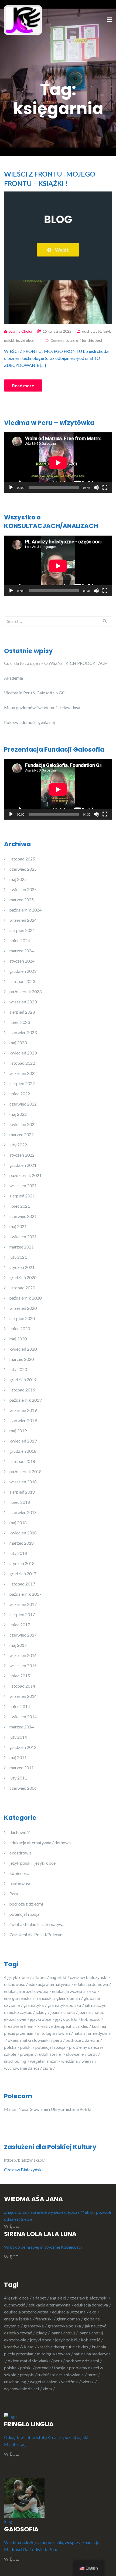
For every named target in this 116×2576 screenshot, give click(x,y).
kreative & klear (19, 2026)
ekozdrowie (21, 1853)
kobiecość (19, 1873)
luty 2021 (18, 1257)
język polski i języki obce (33, 1863)
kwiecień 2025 (23, 889)
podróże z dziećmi (26, 1904)
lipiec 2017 (20, 1625)
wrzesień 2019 (23, 1410)
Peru (14, 1894)
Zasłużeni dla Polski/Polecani (36, 1934)
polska (10, 2047)
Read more (23, 385)
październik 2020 (25, 1298)
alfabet (39, 1977)
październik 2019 (25, 1400)
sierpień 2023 (22, 1012)
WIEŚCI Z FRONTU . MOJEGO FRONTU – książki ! (50, 179)
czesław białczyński (89, 1977)
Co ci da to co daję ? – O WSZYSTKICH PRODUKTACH (56, 663)
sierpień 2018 (22, 1492)
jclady (41, 2012)
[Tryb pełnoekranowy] (105, 487)
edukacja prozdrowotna (26, 1991)
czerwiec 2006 (23, 1788)
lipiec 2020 (20, 1328)
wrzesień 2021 (23, 1185)
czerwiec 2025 (23, 869)
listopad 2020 (22, 1288)
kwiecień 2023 (23, 1053)
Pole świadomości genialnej (29, 722)
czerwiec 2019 (23, 1420)
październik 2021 (25, 1175)
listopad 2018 (22, 1461)
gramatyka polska (64, 2005)
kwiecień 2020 (23, 1349)
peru (58, 2040)
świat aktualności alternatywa (37, 1924)
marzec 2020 (22, 1359)
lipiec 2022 (20, 1094)
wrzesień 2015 (23, 1665)
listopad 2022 (22, 1063)
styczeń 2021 (22, 1267)
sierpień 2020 (22, 1318)
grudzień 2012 (23, 1747)
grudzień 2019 (23, 1380)
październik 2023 (25, 991)
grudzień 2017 (23, 1574)
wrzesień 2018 (23, 1482)
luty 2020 (18, 1369)
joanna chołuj (63, 2012)
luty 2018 (18, 1553)
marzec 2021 (22, 1247)
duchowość (92, 331)
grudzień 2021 (23, 1165)
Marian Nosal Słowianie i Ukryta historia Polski (48, 2109)
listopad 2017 (22, 1584)
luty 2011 (18, 1778)
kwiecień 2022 (23, 1124)
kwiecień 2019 (23, 1441)
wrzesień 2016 (23, 1655)
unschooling (15, 2061)
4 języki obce (16, 1977)
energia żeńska (18, 1998)
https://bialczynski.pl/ (25, 2160)
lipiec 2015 (20, 1676)
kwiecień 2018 (23, 1533)
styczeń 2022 (22, 1155)
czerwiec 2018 (23, 1512)
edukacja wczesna (69, 1991)
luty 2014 (18, 1737)
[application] (58, 463)
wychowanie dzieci (21, 2068)
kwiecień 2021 (23, 1237)
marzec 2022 (22, 1134)
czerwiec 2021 (23, 1216)
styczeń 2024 (22, 961)
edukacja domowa (91, 1984)
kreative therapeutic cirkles (63, 2026)
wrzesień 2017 (23, 1604)
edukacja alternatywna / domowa (40, 1843)
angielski (58, 1977)
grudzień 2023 (23, 971)
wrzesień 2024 (23, 920)
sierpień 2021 (22, 1196)
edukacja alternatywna (50, 1984)
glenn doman (68, 1998)
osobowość (20, 1883)
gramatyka (34, 2005)
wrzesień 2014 (23, 1696)
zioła (47, 2068)
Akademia (13, 678)
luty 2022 (18, 1145)
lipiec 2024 (20, 940)
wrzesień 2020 (23, 1308)
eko (93, 1991)
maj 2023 (18, 1043)
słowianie (75, 2054)
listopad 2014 (22, 1686)
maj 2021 (18, 1226)
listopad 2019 (22, 1390)
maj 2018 (18, 1522)
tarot (92, 2054)
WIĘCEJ (12, 2226)
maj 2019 (18, 1431)
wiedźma (69, 2061)
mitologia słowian (53, 2033)
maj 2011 (18, 1757)
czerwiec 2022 (23, 1104)
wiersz (88, 2061)
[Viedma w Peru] (23, 19)
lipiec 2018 (20, 1502)
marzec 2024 (22, 951)
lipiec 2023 (20, 1022)
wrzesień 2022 (23, 1073)
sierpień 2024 (22, 930)
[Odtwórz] (11, 487)
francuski (44, 1998)
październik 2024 (25, 910)
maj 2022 (18, 1114)
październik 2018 (25, 1471)
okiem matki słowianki (29, 2040)
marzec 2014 (22, 1727)
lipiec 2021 (20, 1206)
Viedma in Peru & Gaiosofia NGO (35, 693)
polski (26, 2047)
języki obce (41, 2019)
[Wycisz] (96, 487)
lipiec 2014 (20, 1706)
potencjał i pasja (24, 1914)
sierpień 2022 (22, 1083)
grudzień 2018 (23, 1451)
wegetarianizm (44, 2061)
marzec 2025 (22, 900)
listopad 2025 (22, 859)
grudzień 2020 (23, 1277)
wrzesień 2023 (23, 1002)
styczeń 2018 (22, 1563)
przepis (27, 2054)
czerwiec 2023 (23, 1032)
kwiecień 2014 (23, 1716)
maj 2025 (18, 879)
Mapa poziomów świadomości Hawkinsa (42, 707)
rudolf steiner (50, 2054)
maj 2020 (18, 1339)
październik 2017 (25, 1594)
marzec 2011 (22, 1768)
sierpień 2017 (22, 1614)
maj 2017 (18, 1645)
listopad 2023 (22, 981)
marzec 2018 (22, 1543)
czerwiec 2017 (23, 1635)
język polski (66, 2019)
